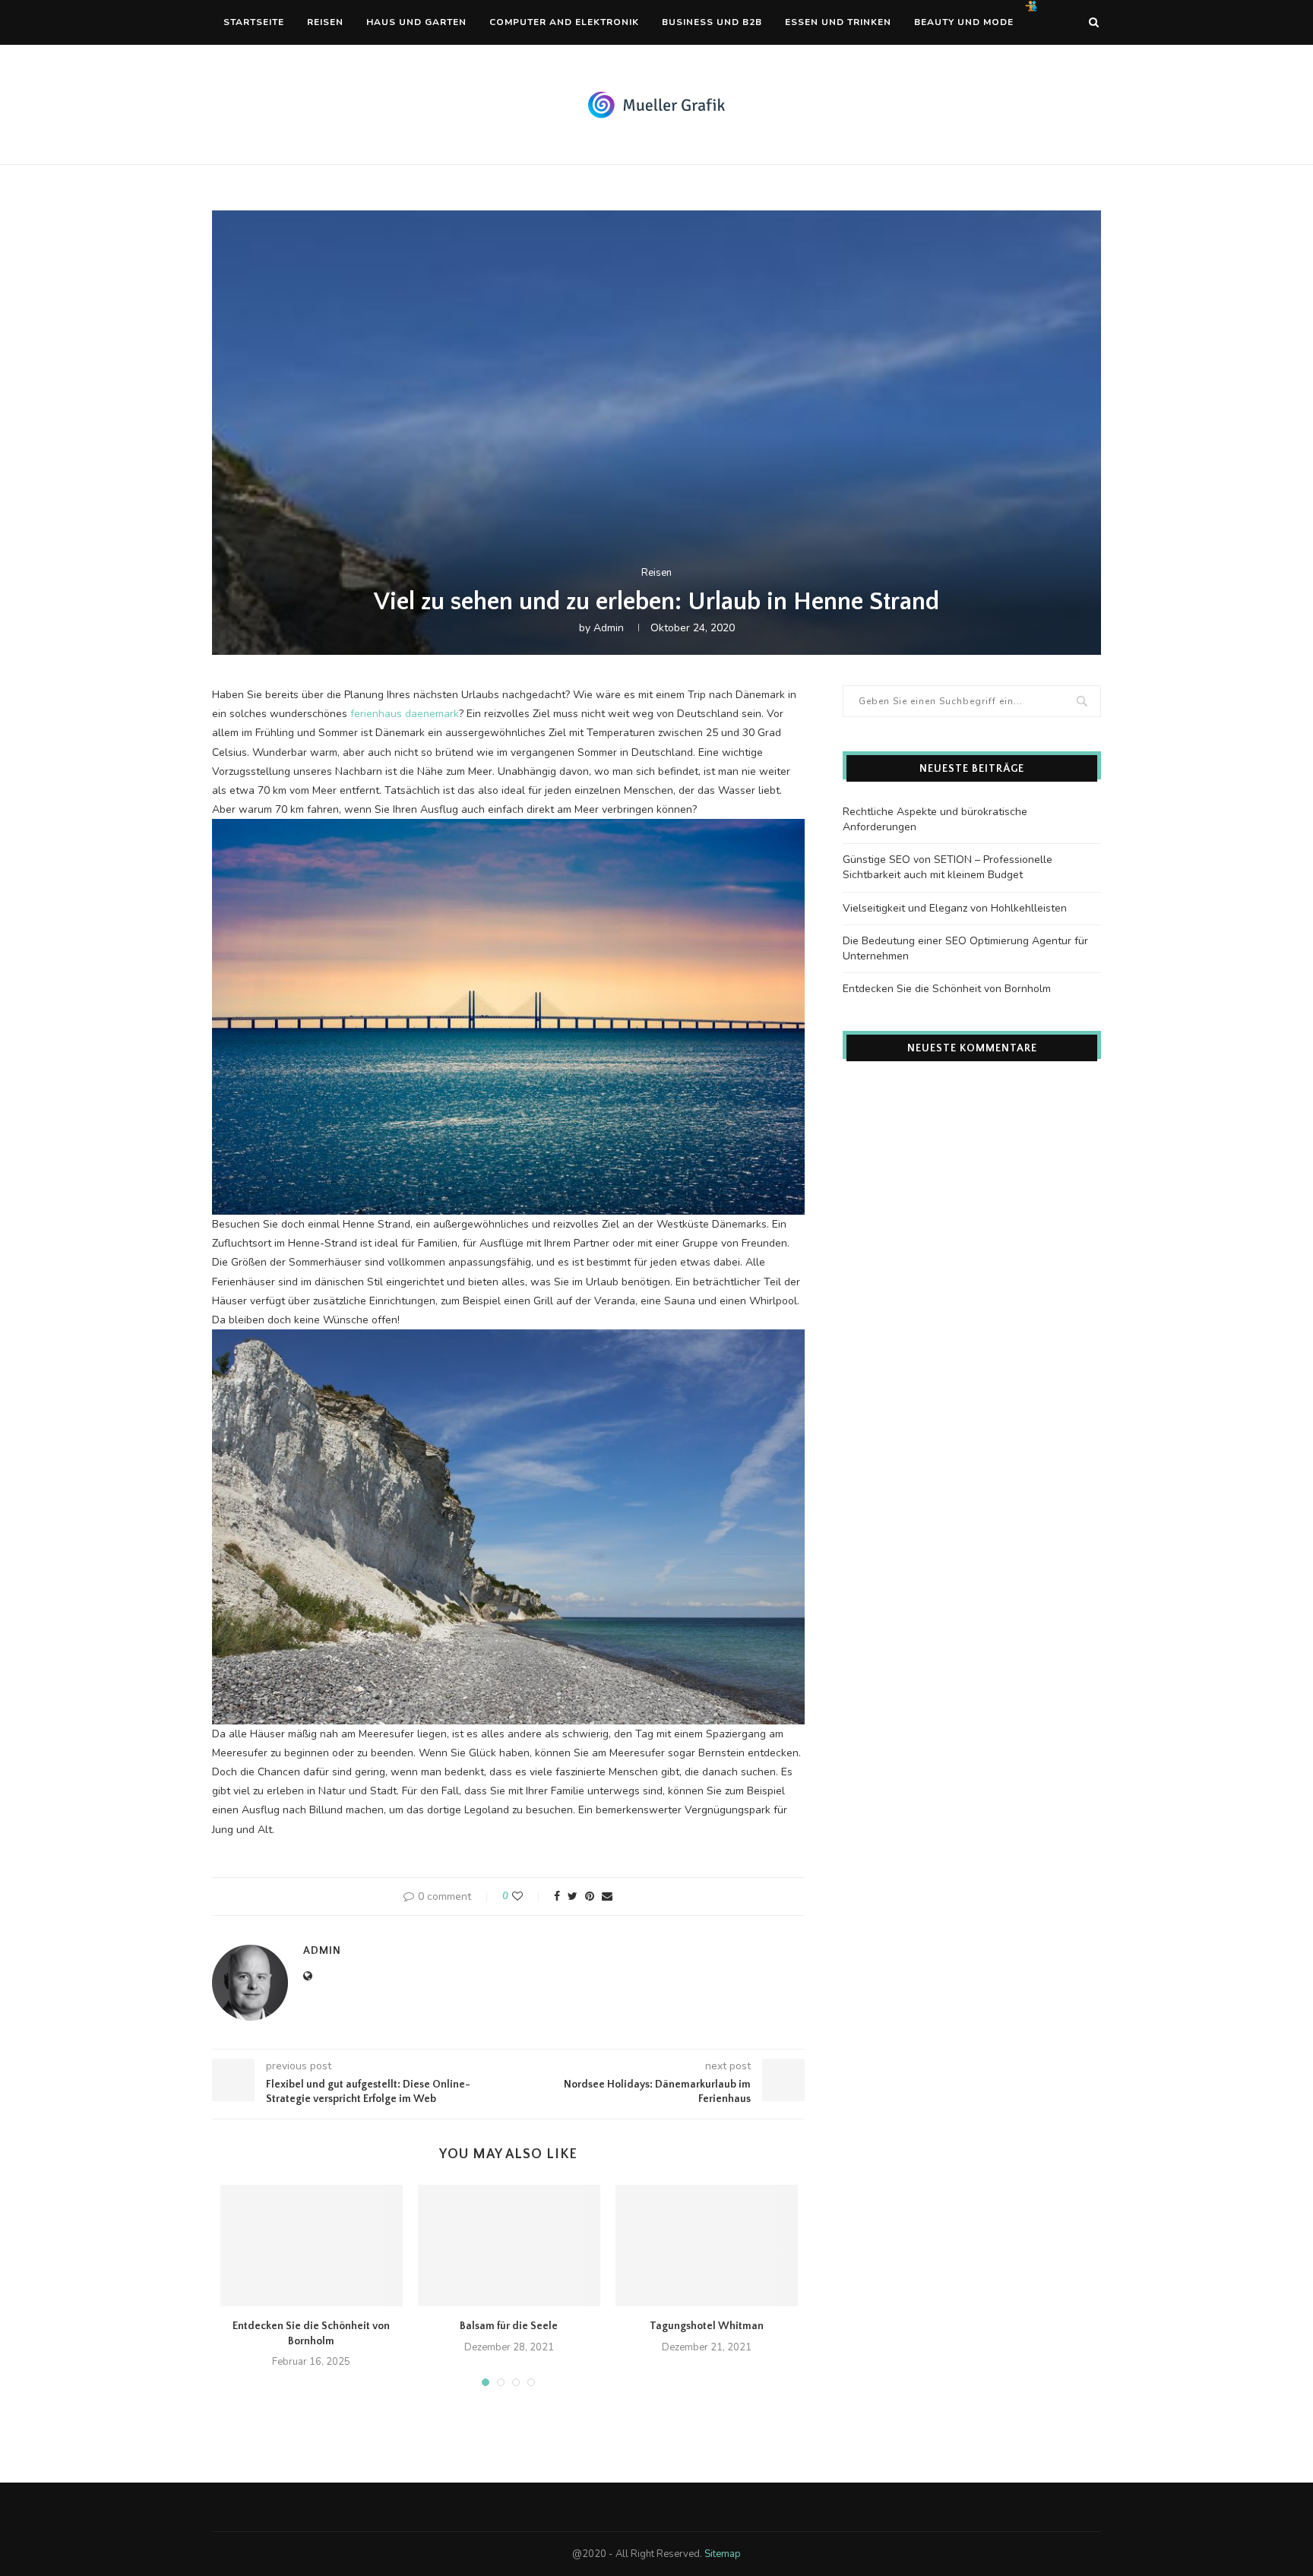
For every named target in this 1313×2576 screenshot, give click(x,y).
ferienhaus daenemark (405, 714)
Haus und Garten (416, 22)
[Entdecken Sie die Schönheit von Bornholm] (312, 2246)
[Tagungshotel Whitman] (707, 2246)
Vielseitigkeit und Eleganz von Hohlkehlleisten (955, 908)
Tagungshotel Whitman (707, 2326)
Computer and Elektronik (564, 22)
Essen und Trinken (838, 22)
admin (609, 628)
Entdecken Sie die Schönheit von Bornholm (947, 989)
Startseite (254, 22)
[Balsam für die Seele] (509, 2246)
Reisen (325, 22)
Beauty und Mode (964, 22)
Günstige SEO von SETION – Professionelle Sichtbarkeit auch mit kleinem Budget (948, 867)
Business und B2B (712, 22)
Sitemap (723, 2554)
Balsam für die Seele (509, 2326)
